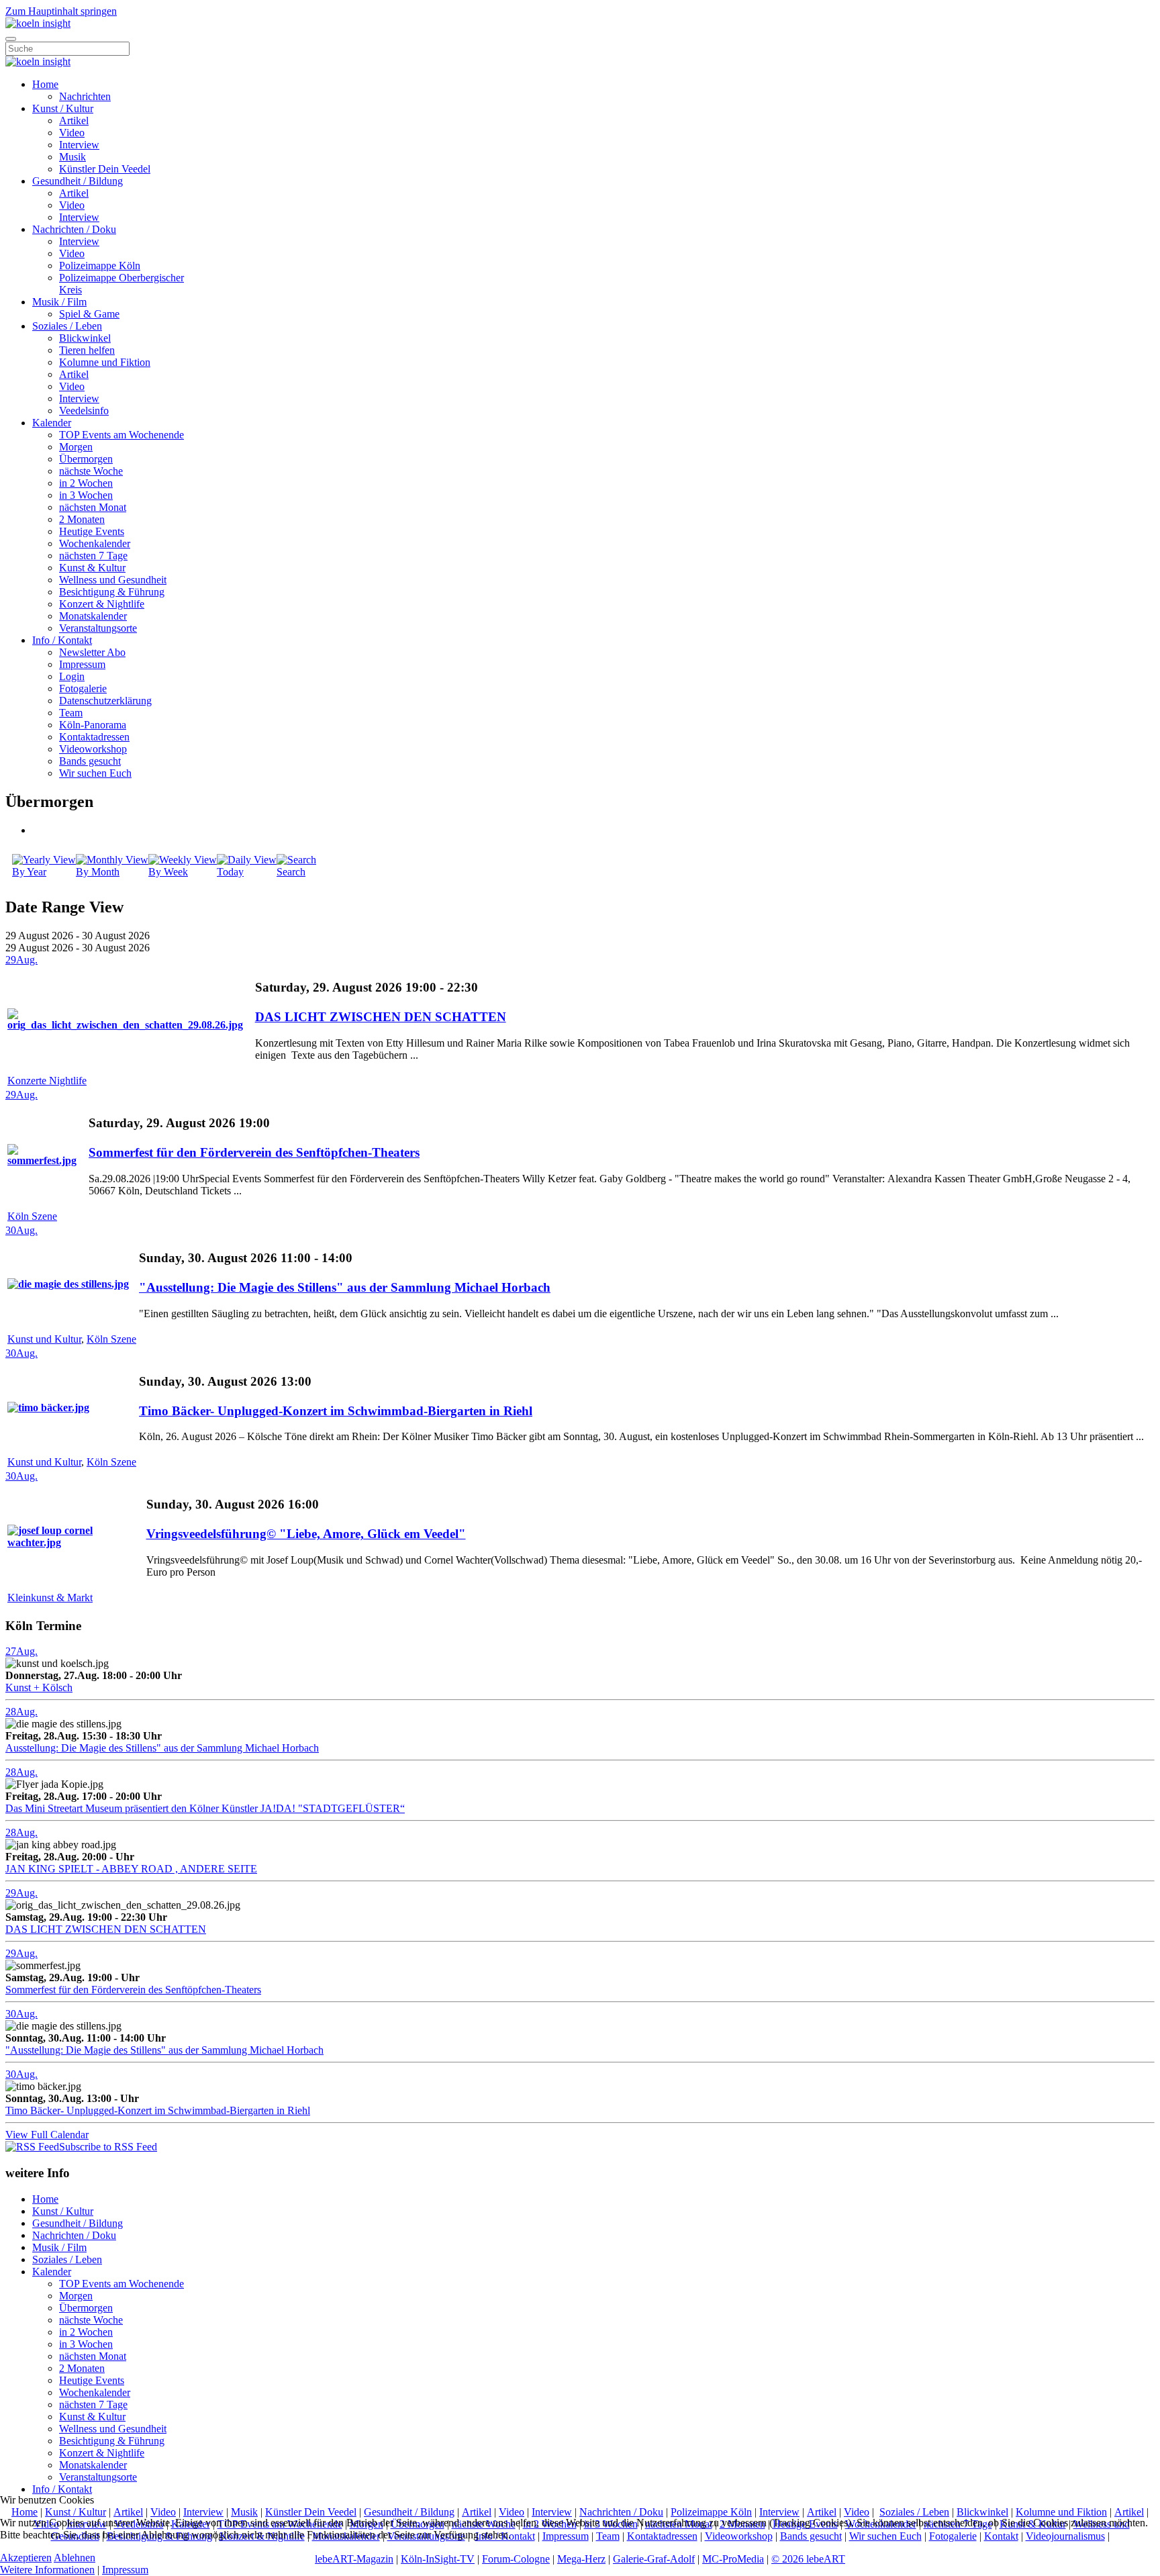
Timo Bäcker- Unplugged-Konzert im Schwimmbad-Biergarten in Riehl (336, 1411)
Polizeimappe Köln (100, 266)
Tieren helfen (87, 350)
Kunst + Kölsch (39, 1687)
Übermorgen (86, 459)
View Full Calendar (47, 2135)
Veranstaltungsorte (98, 628)
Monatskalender (93, 616)
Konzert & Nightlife (102, 604)
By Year (29, 872)
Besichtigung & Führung (112, 592)
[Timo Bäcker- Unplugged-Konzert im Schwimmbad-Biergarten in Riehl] (48, 1408)
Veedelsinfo (84, 411)
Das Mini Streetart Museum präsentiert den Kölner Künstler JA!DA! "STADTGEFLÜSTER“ (205, 1808)
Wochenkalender (95, 543)
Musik (72, 157)
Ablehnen (75, 2558)
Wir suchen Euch (95, 773)
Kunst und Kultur (44, 1339)
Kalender (52, 423)
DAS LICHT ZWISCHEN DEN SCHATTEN (381, 1017)
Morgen (76, 447)
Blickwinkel (85, 338)
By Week (168, 872)
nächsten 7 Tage (93, 556)
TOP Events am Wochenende (122, 435)
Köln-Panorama (93, 725)
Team (71, 713)
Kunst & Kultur (92, 568)
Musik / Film (59, 302)
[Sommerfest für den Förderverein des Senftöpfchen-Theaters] (47, 1160)
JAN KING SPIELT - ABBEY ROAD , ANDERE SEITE (131, 1869)
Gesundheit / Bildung (78, 181)
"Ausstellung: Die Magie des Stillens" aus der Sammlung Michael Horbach (345, 1287)
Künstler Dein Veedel (105, 169)
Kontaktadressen (94, 737)
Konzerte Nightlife (47, 1081)
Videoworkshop (93, 749)
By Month (98, 872)
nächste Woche (91, 471)
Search (291, 872)
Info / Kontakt (62, 640)
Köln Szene (32, 1216)
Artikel (74, 121)
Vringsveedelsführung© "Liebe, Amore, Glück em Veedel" (306, 1534)
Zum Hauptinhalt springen (61, 11)
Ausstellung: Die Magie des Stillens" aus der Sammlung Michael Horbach (162, 1748)
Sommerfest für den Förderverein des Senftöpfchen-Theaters (254, 1152)
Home (45, 84)
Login (72, 676)
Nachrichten (85, 96)
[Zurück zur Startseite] (38, 23)
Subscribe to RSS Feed (108, 2147)
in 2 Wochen (86, 483)
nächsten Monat (93, 507)
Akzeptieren (26, 2558)
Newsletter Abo (92, 652)
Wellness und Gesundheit (113, 580)
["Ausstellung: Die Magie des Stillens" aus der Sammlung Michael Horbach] (68, 1284)
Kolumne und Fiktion (105, 362)
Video (72, 133)
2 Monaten (82, 519)
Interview (79, 145)
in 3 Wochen (86, 495)
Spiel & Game (89, 314)
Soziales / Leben (67, 326)
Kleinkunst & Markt (50, 1597)
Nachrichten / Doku (74, 229)
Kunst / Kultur (63, 108)
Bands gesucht (90, 761)
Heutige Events (92, 531)
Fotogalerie (83, 688)
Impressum (82, 664)
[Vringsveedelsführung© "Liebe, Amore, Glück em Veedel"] (76, 1542)
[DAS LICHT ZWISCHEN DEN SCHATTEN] (130, 1025)
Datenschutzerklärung (105, 701)
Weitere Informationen (47, 2570)
